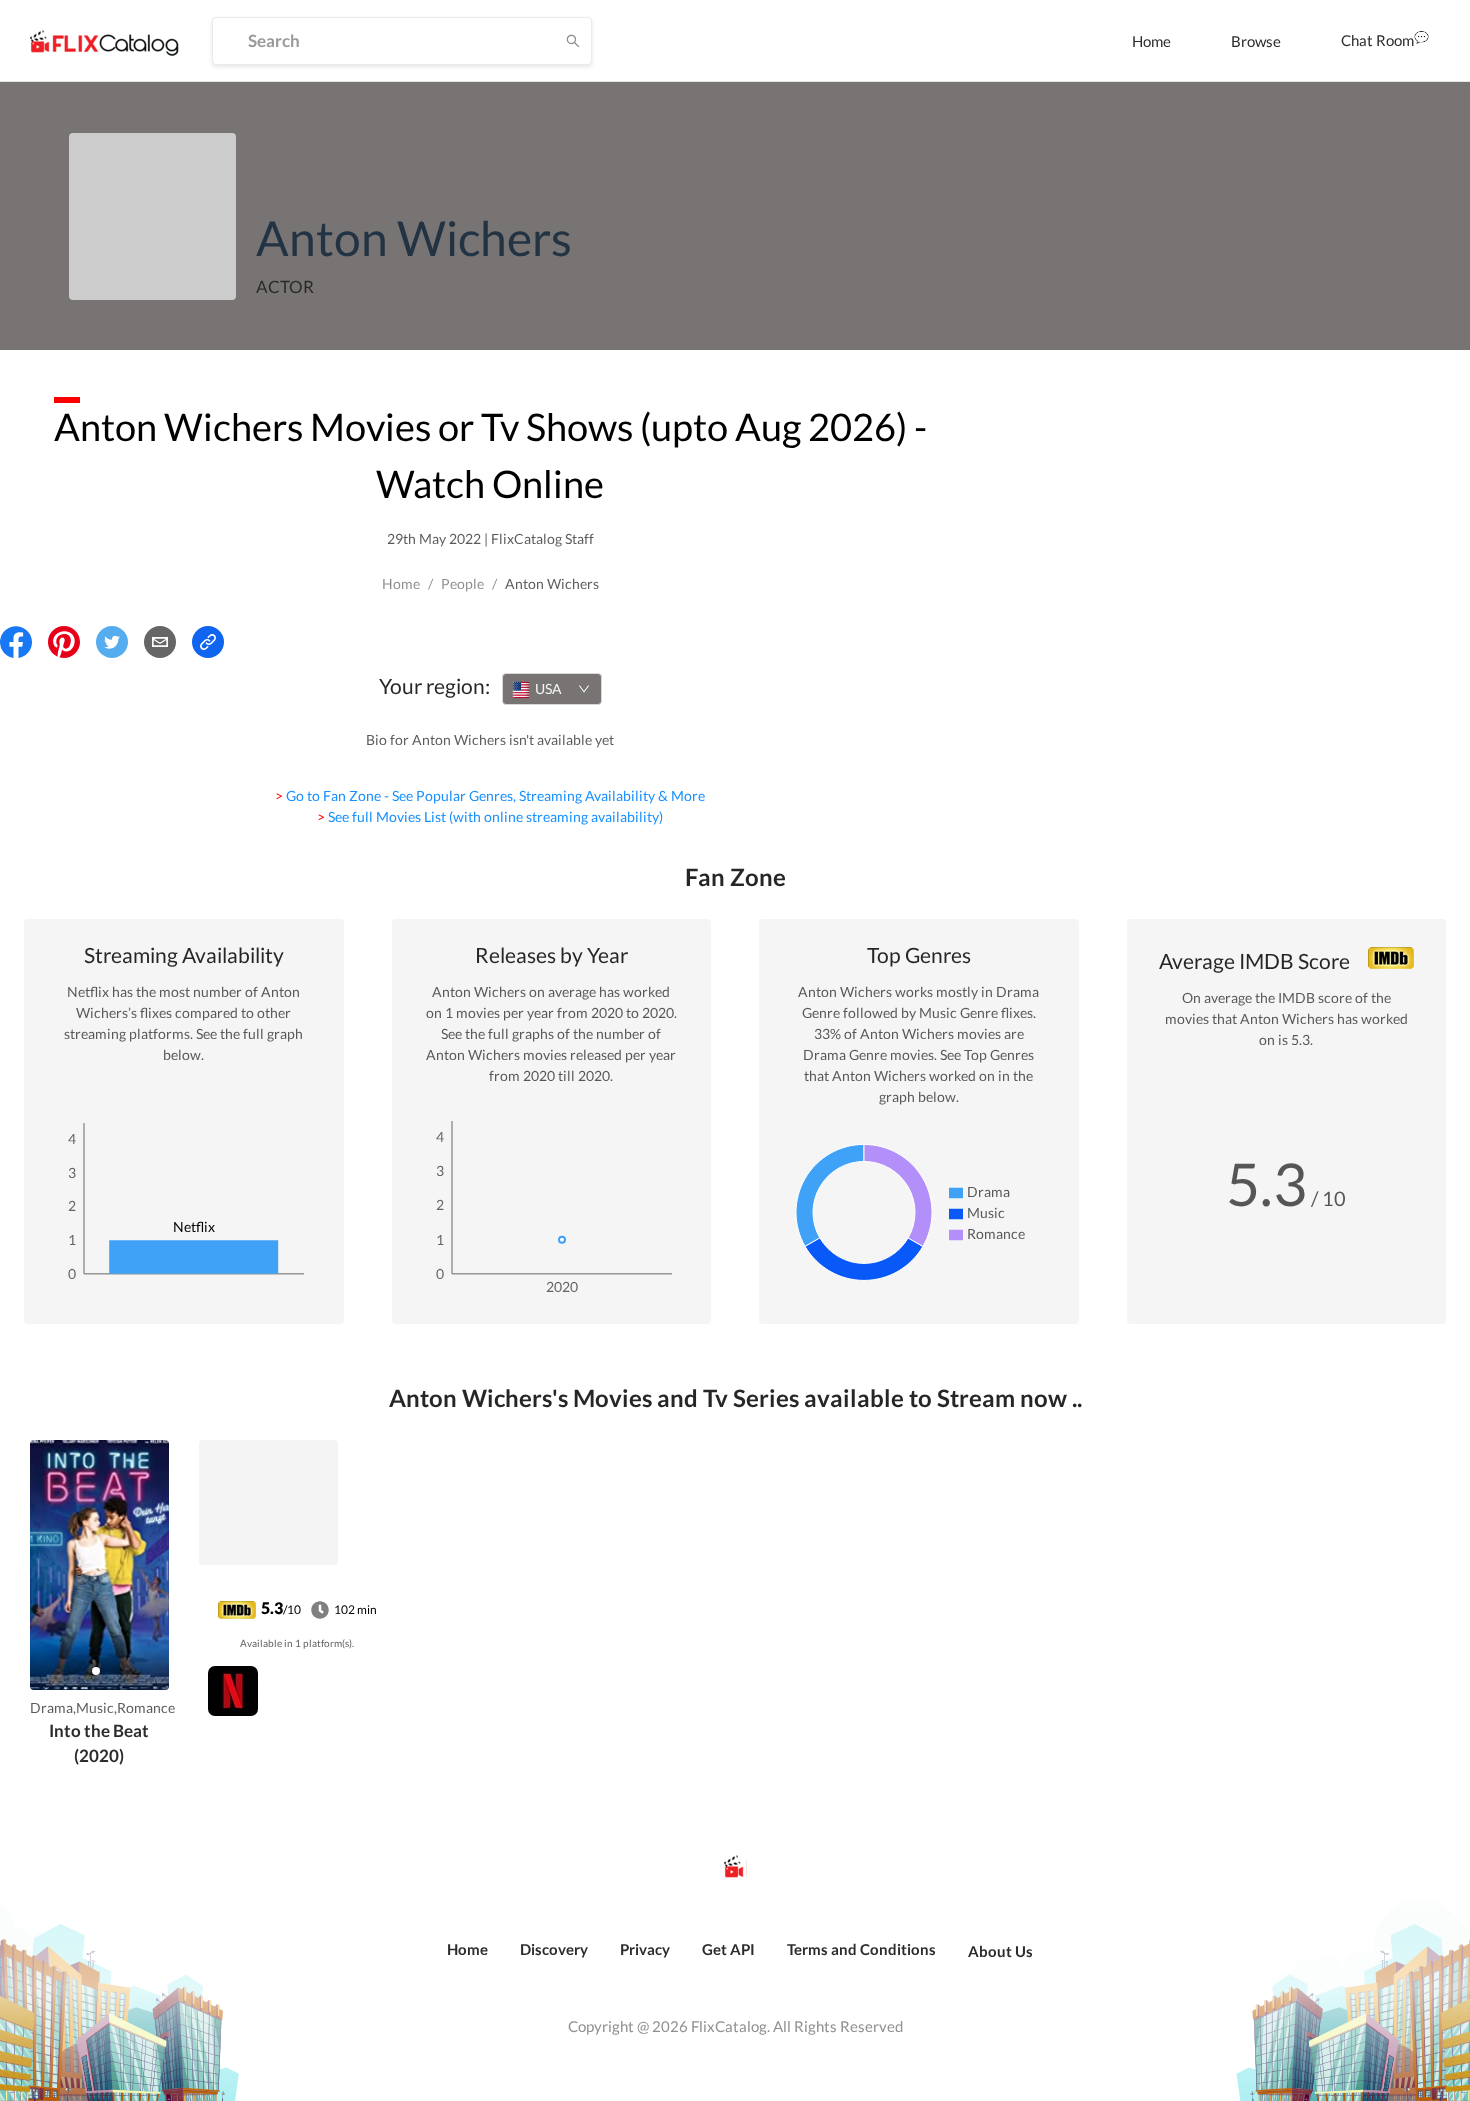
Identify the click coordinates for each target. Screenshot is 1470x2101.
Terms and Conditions (861, 1949)
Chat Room (1377, 40)
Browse (1256, 41)
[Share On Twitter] (112, 642)
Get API (728, 1949)
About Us (1000, 1951)
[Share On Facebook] (16, 642)
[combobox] (552, 689)
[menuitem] (1151, 41)
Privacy (645, 1949)
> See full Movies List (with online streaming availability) (490, 816)
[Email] (160, 642)
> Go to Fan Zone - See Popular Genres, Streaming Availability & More (490, 795)
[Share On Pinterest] (64, 642)
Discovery (554, 1949)
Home (1151, 41)
